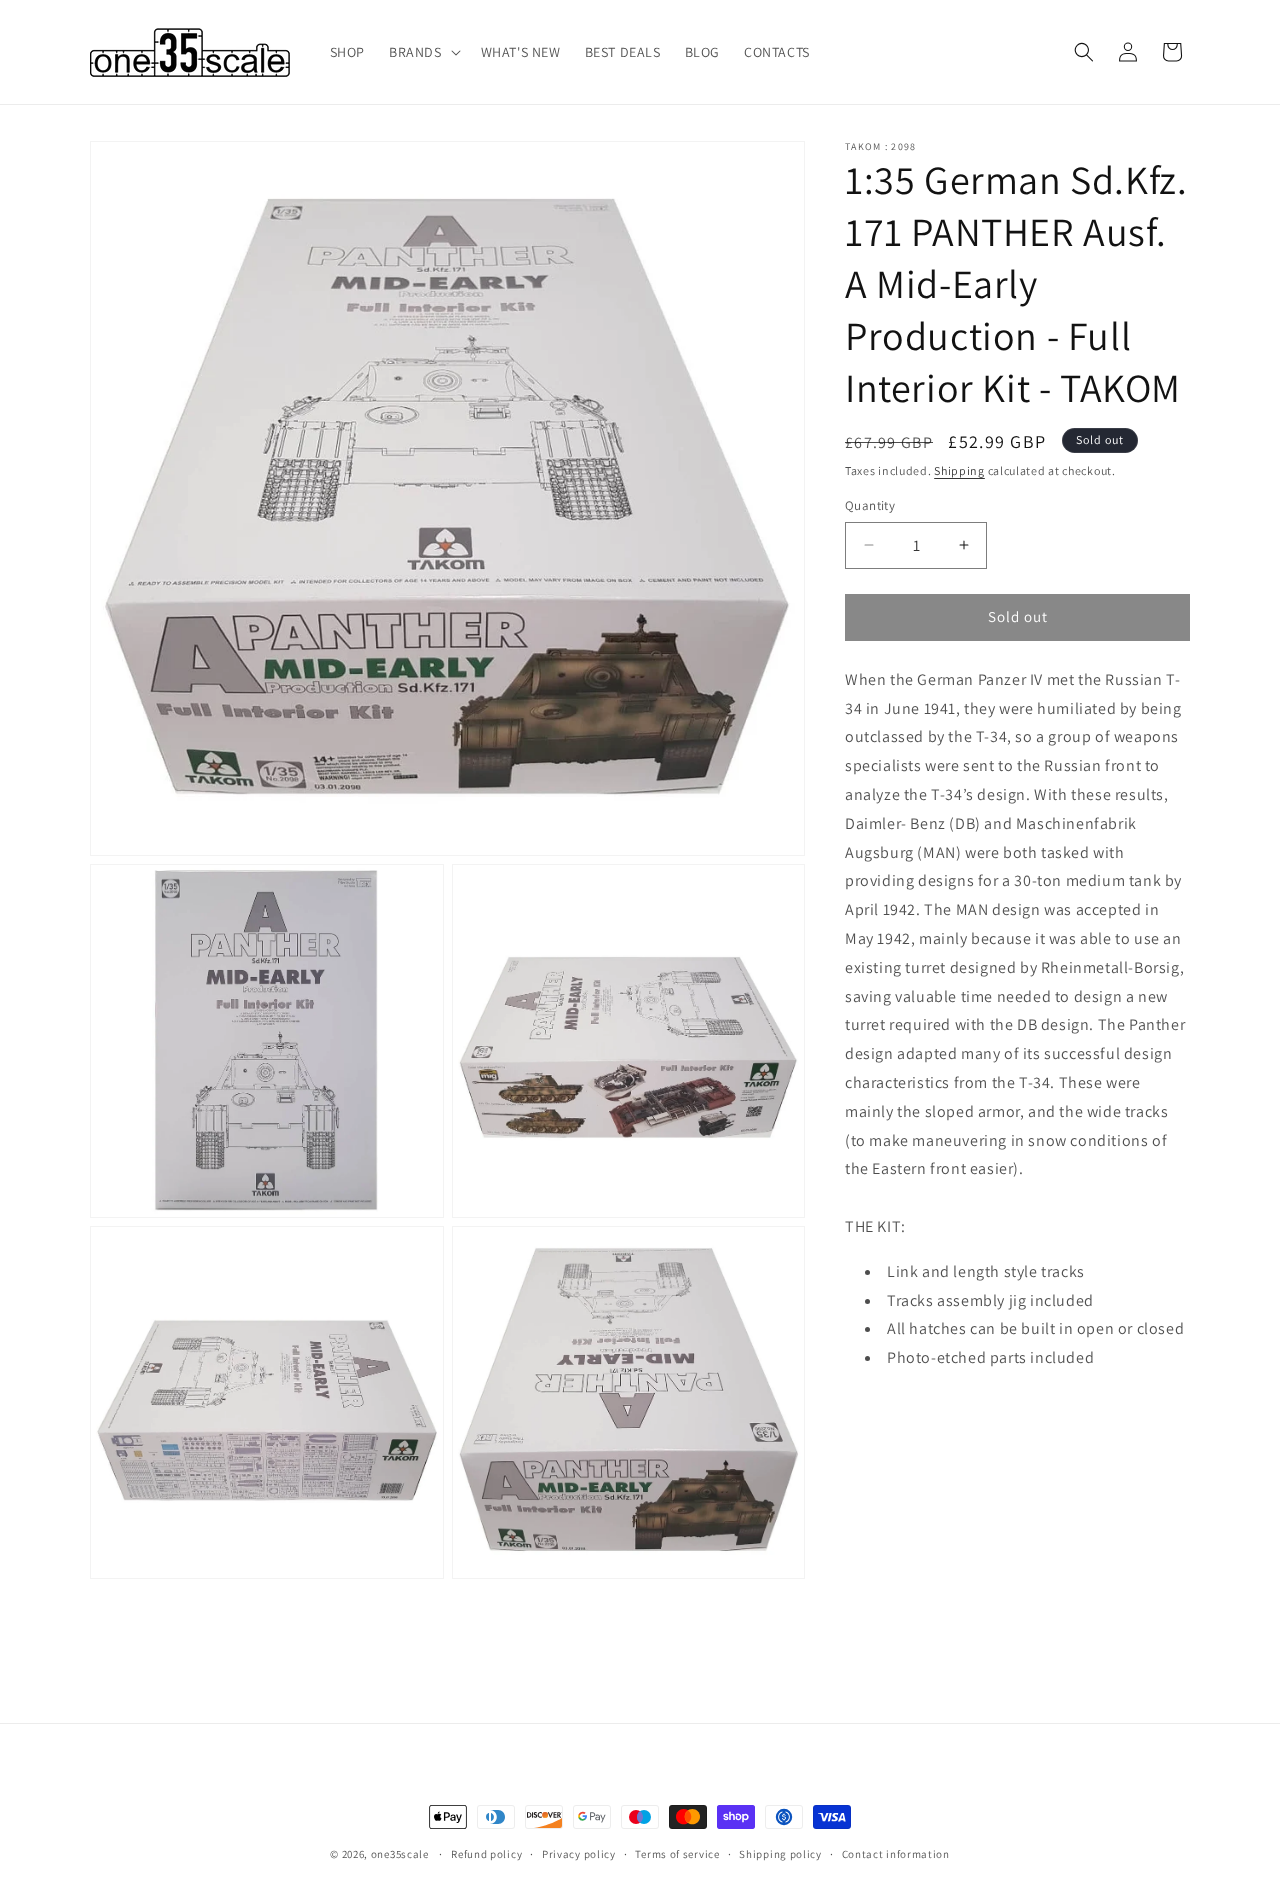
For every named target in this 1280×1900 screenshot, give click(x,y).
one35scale (400, 1854)
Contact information (896, 1854)
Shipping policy (780, 1854)
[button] (423, 52)
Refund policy (486, 1854)
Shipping (959, 470)
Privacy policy (579, 1854)
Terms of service (677, 1854)
